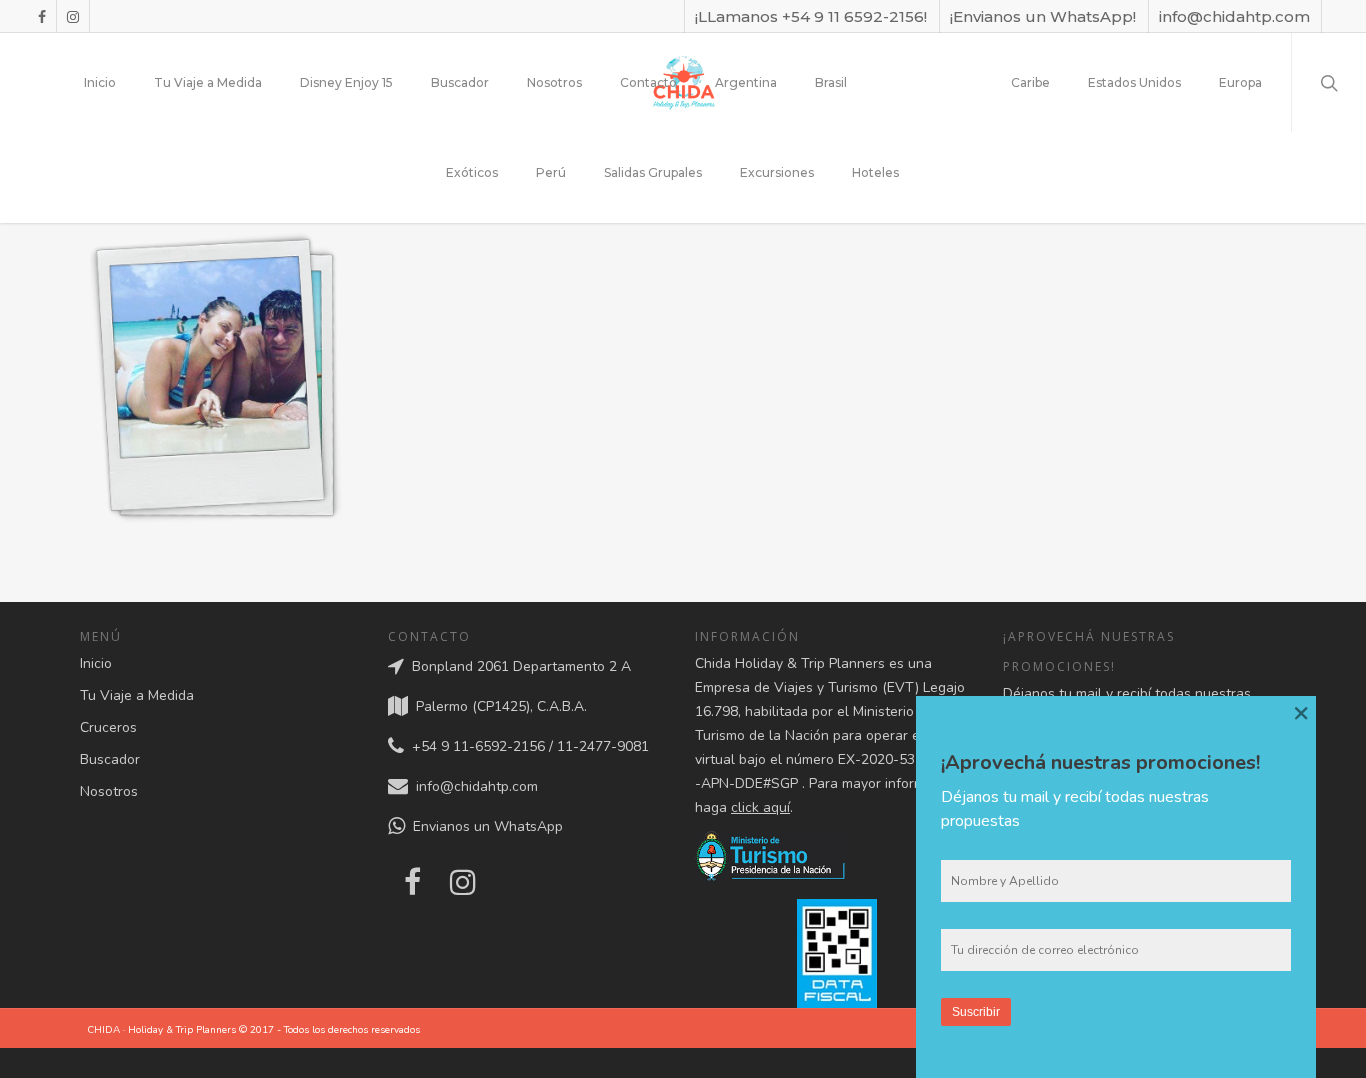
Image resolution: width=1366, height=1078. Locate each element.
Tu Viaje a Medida (208, 82)
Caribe (1030, 82)
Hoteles (875, 172)
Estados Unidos (1134, 82)
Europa (1240, 82)
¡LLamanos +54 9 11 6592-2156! (811, 16)
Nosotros (554, 82)
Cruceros (108, 727)
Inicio (100, 82)
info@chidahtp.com (1234, 16)
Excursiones (777, 172)
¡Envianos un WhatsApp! (1043, 16)
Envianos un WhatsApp (484, 827)
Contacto (648, 82)
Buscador (460, 82)
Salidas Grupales (653, 172)
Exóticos (472, 172)
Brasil (831, 82)
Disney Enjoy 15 (346, 82)
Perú (551, 172)
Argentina (746, 82)
